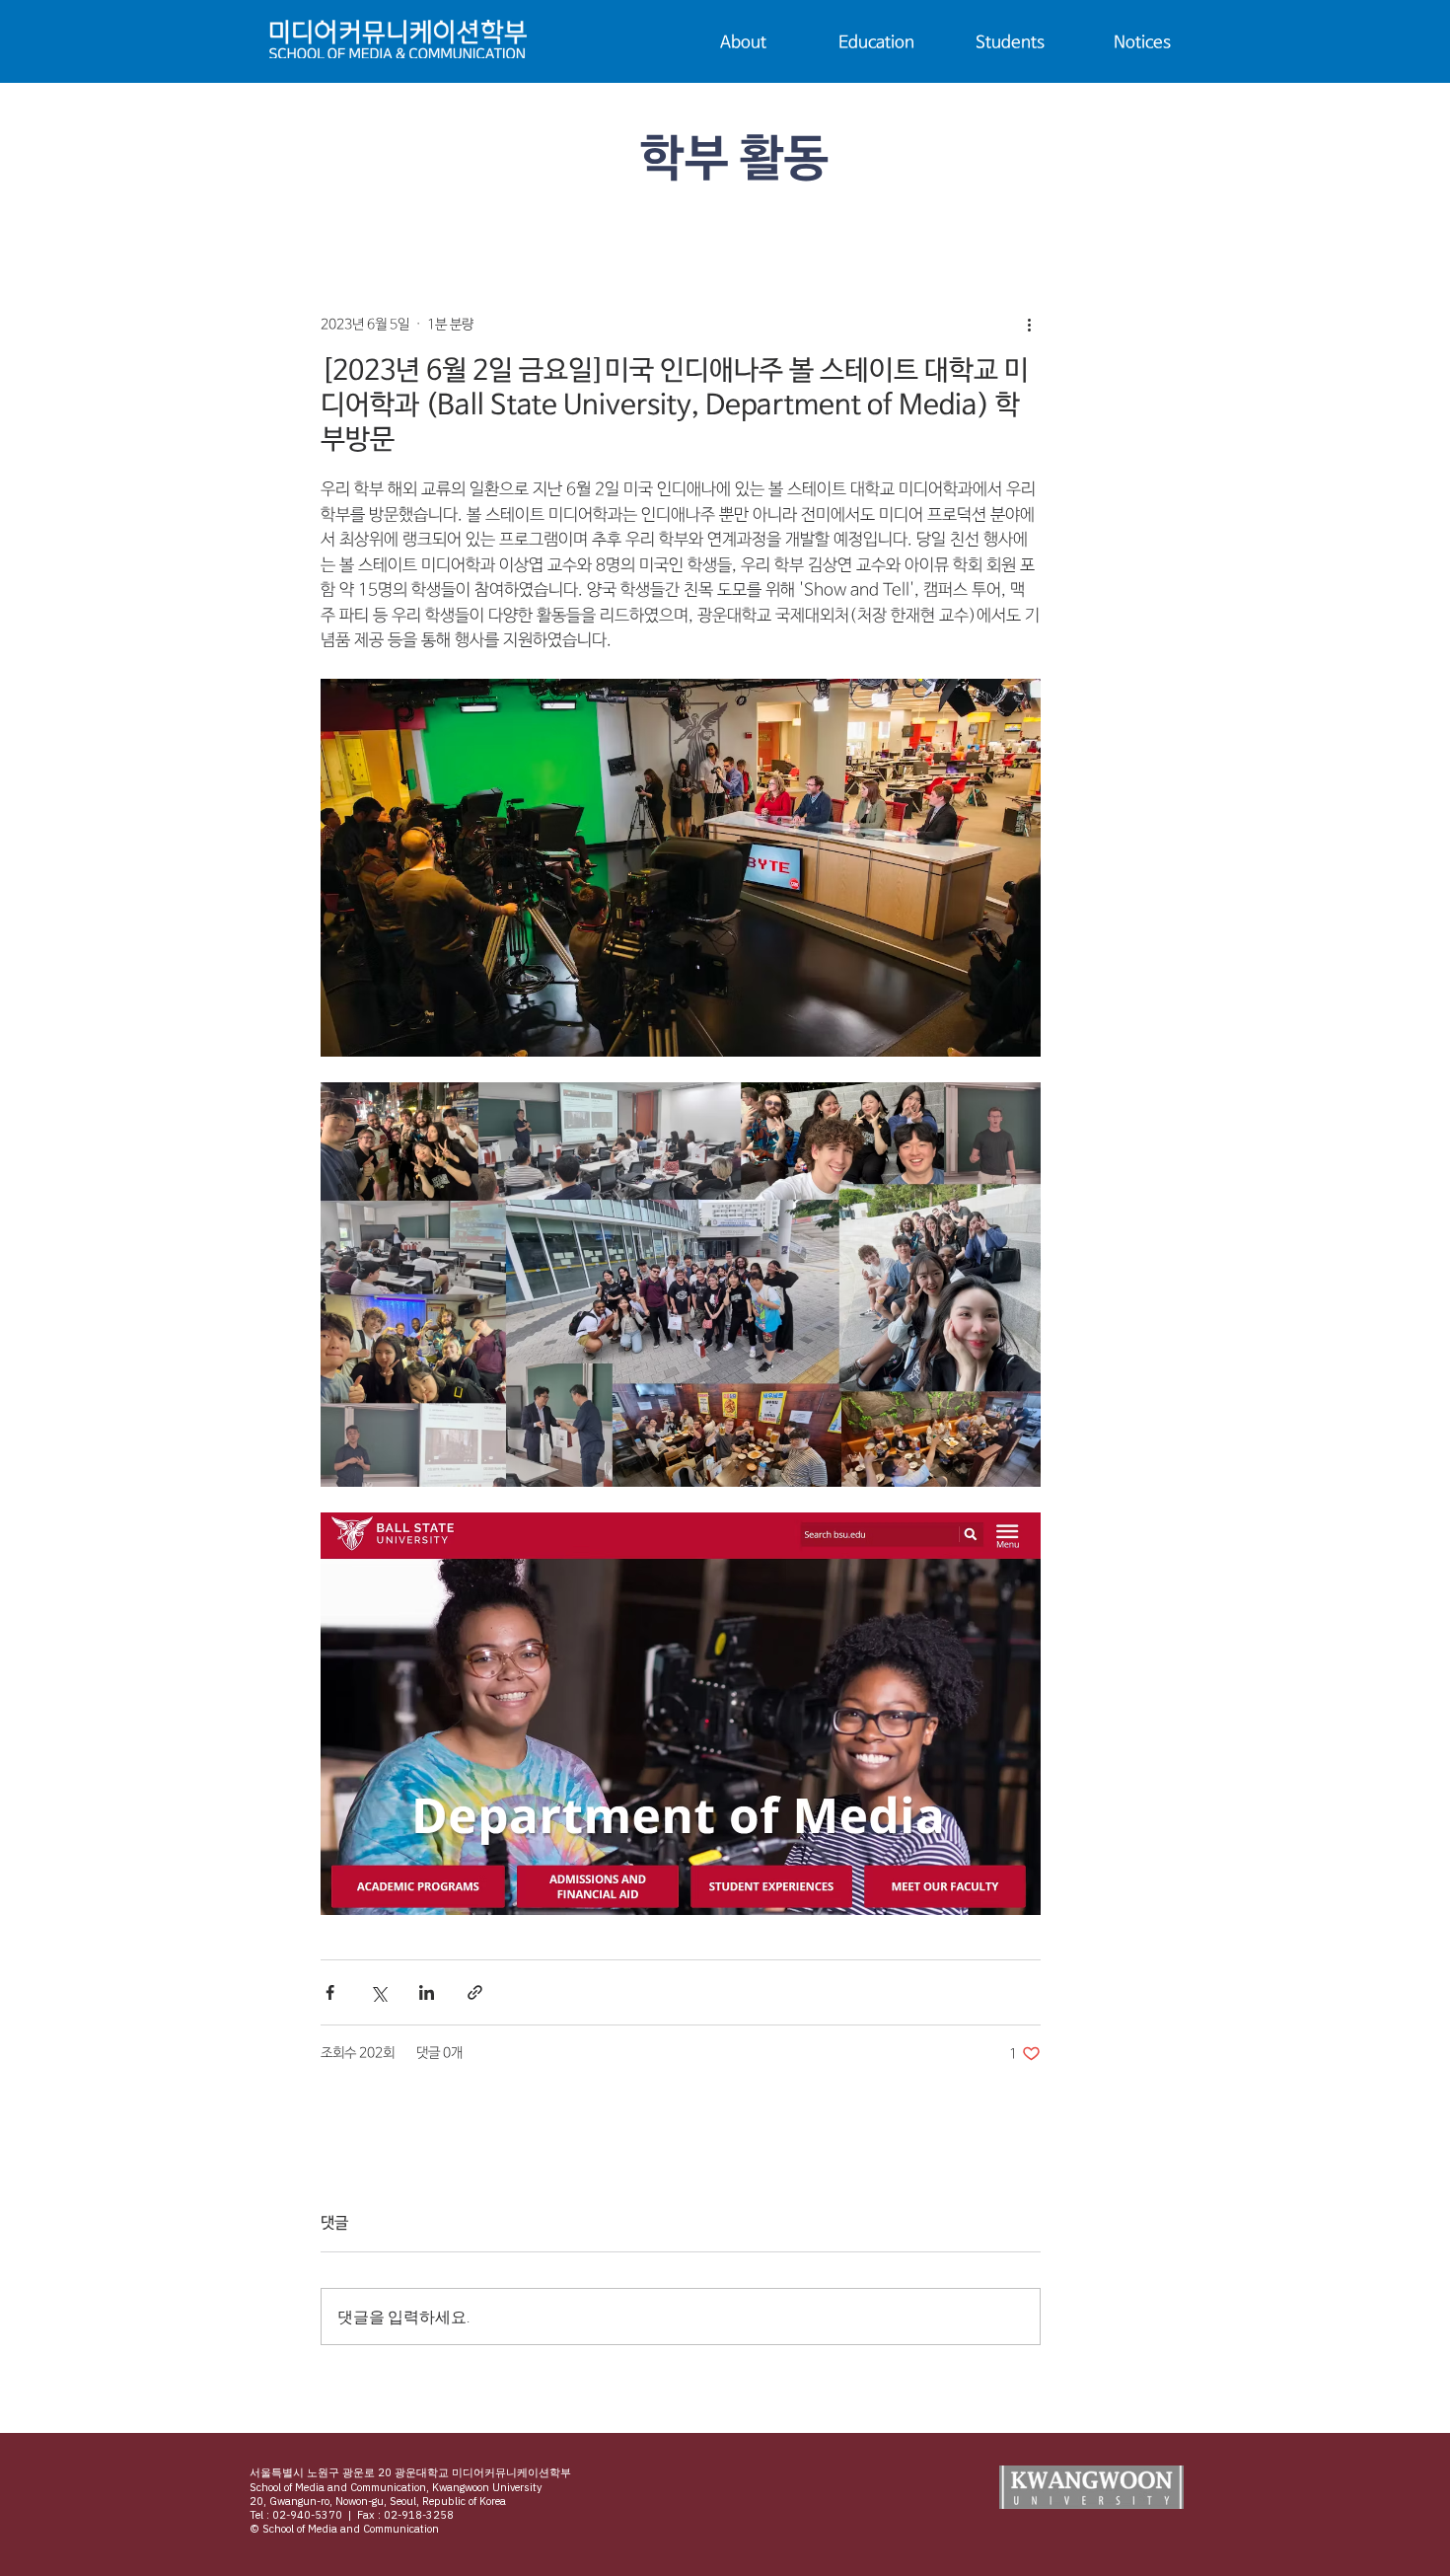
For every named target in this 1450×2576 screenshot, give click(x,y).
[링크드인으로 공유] (427, 1992)
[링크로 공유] (475, 1992)
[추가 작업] (1029, 325)
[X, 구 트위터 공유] (378, 1992)
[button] (743, 43)
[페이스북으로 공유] (330, 1992)
